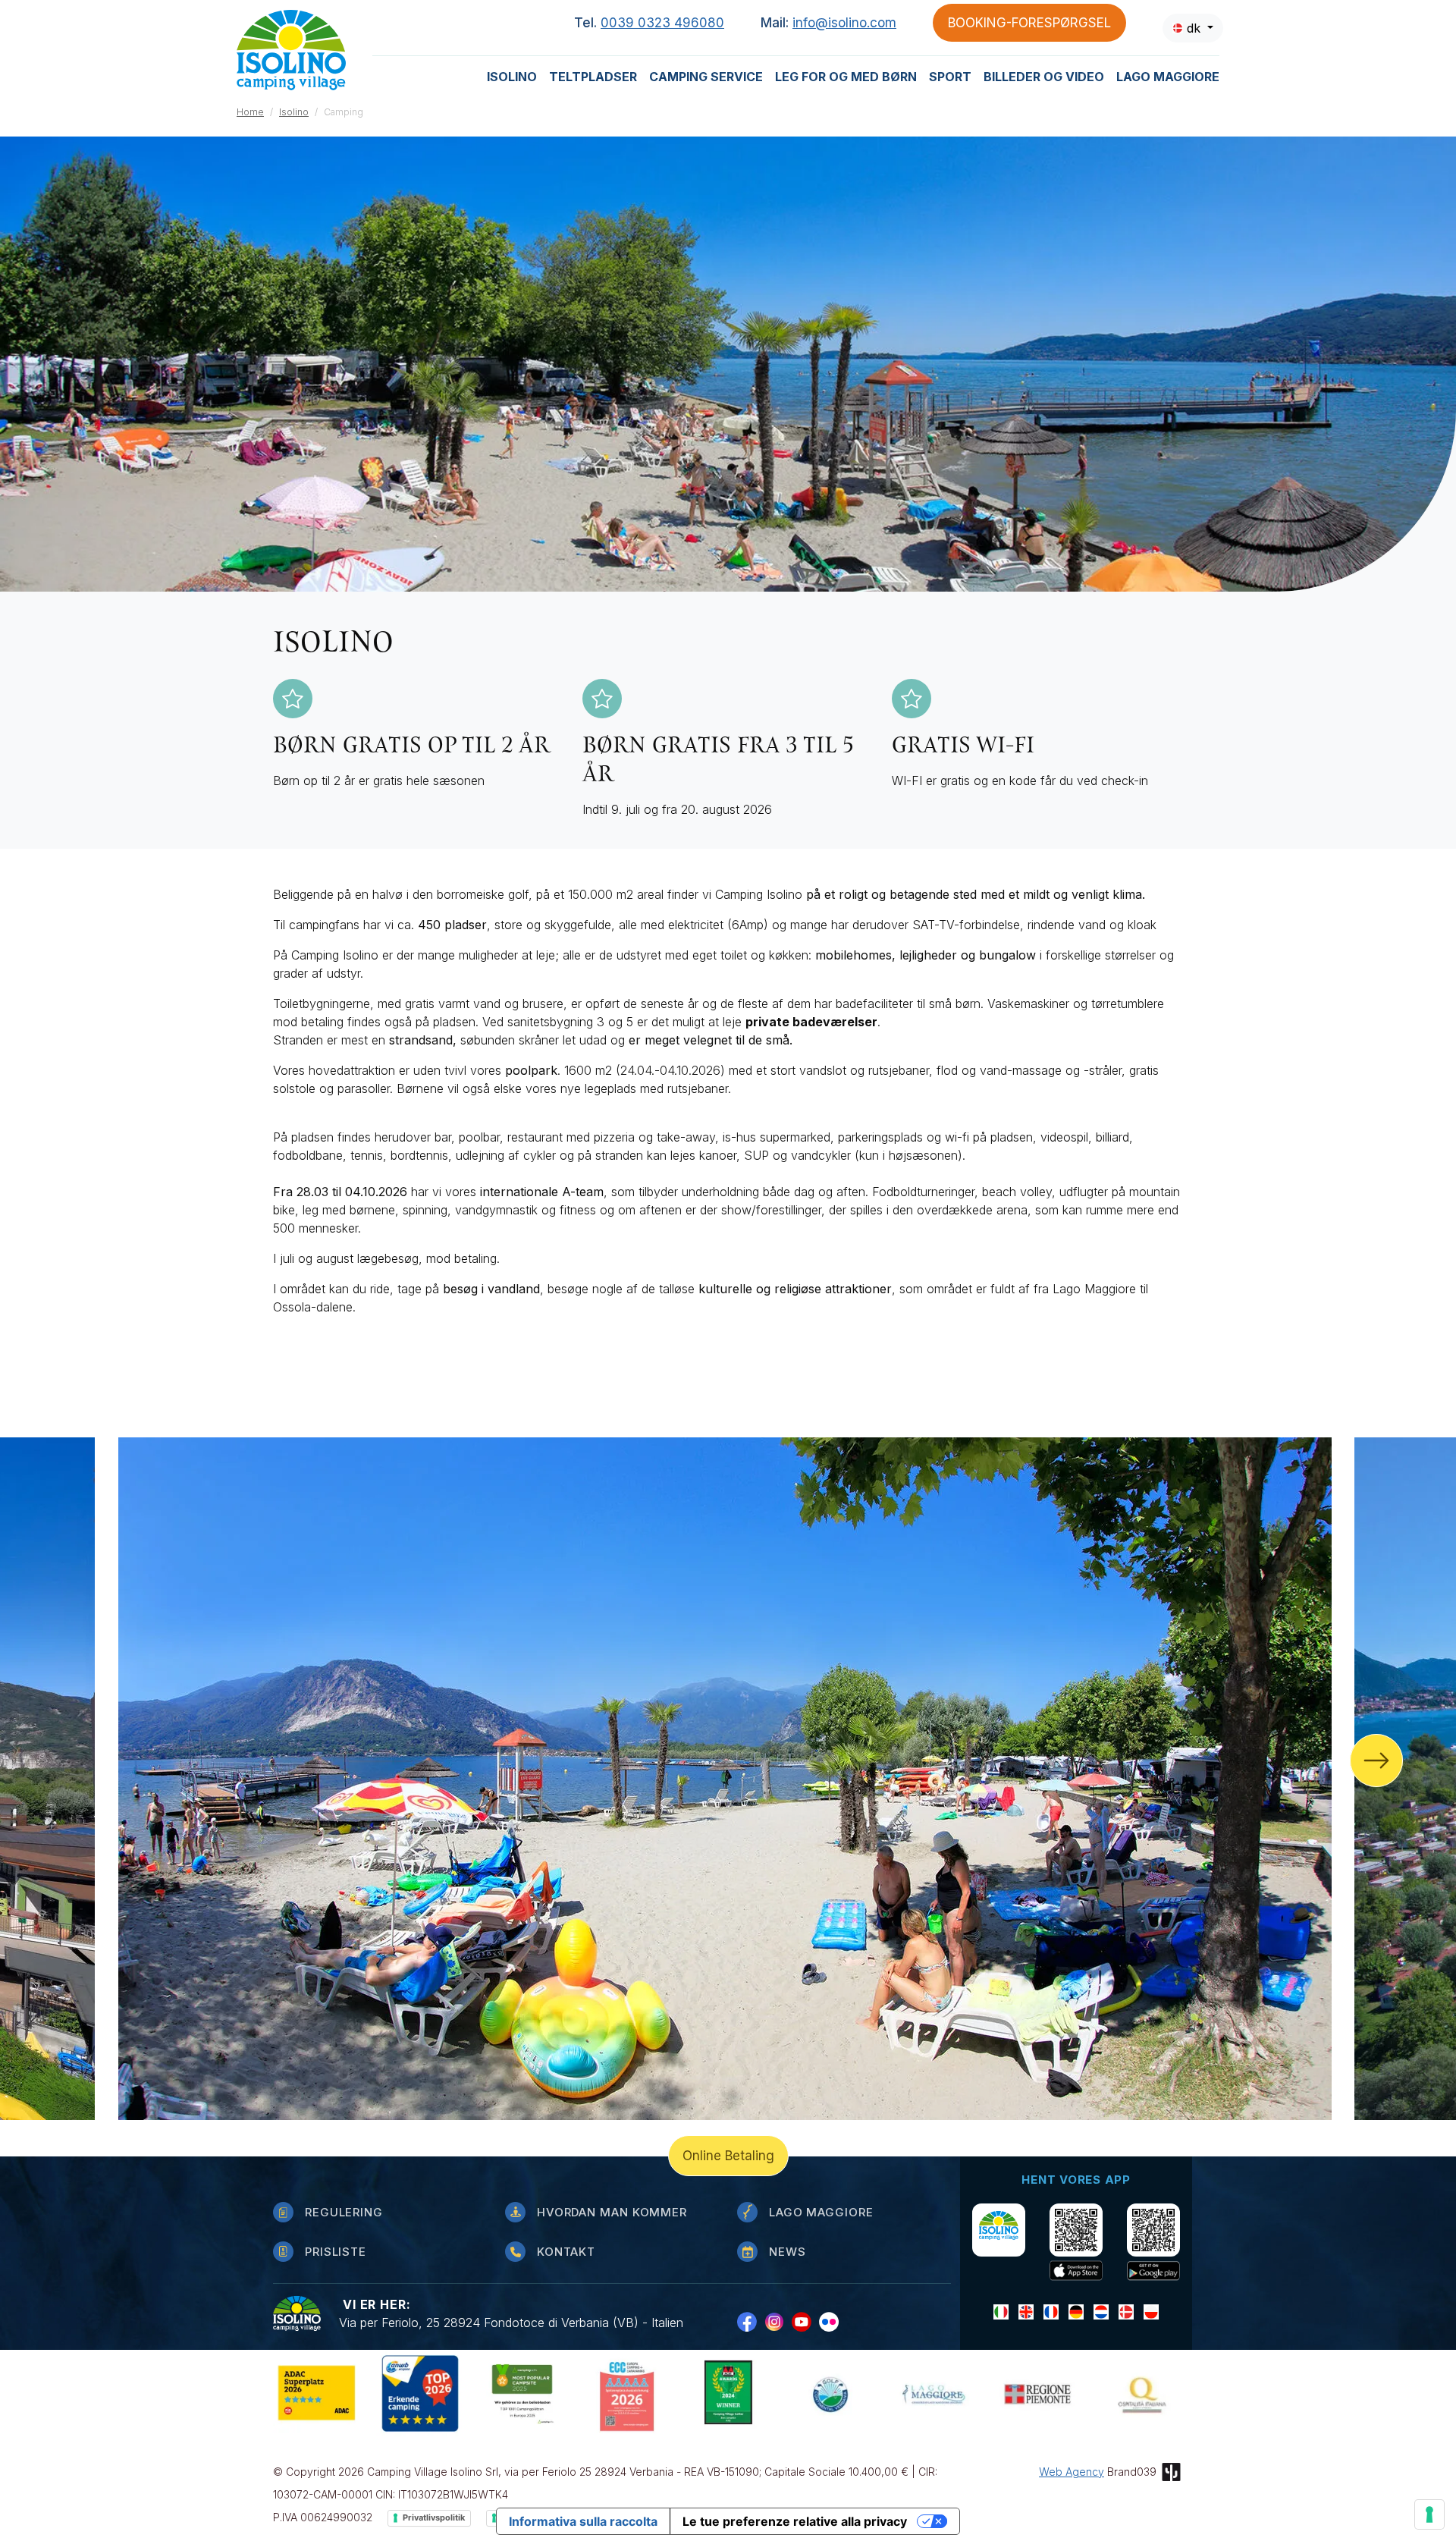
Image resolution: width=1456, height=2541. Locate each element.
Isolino (294, 112)
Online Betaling (728, 2156)
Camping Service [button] (706, 77)
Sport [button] (950, 77)
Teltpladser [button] (593, 77)
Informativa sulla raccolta (583, 2521)
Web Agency (1072, 2472)
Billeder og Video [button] (1044, 77)
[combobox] (1193, 28)
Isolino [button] (512, 77)
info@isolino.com (844, 23)
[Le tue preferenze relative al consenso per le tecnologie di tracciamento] (1429, 2514)
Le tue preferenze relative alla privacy (795, 2521)
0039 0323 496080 (662, 23)
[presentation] (1376, 1760)
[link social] (751, 2321)
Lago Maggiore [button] (1168, 77)
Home (250, 112)
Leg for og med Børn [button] (846, 77)
